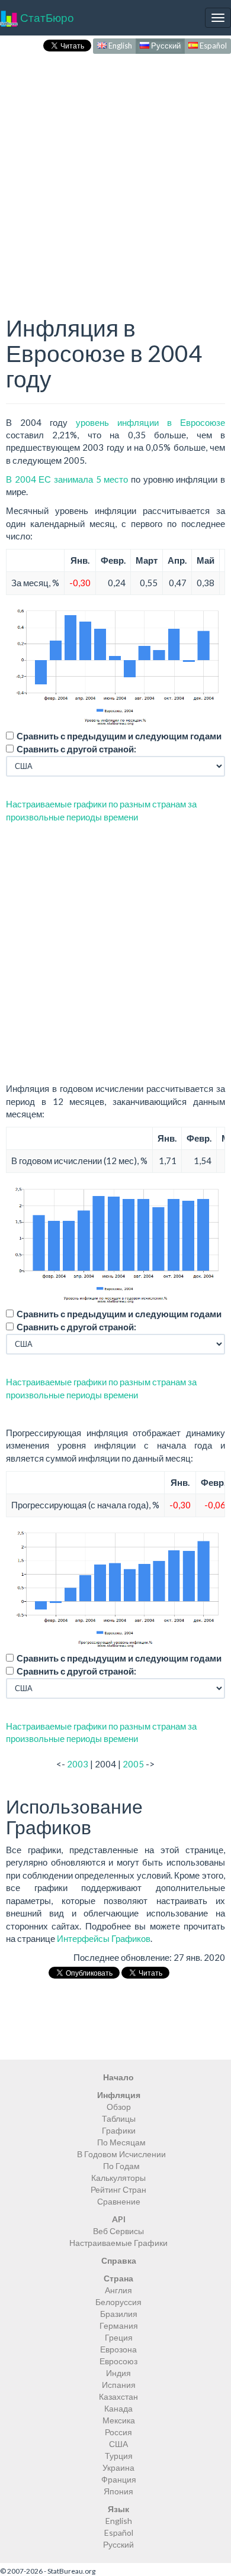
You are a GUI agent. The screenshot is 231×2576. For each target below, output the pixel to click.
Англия (118, 2290)
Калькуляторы (118, 2178)
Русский (165, 46)
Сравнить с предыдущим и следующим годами (119, 736)
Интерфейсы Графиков (104, 1938)
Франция (119, 2479)
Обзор (119, 2107)
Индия (118, 2373)
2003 (78, 1764)
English (119, 46)
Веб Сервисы (118, 2231)
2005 (133, 1764)
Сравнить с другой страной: (76, 749)
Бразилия (119, 2314)
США (118, 2444)
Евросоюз (118, 2361)
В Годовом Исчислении (121, 2154)
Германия (119, 2325)
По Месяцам (121, 2142)
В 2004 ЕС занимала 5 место (67, 479)
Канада (118, 2408)
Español (212, 46)
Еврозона (118, 2349)
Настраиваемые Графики (118, 2243)
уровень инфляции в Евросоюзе (150, 422)
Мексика (119, 2420)
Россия (118, 2432)
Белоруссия (118, 2302)
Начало (118, 2077)
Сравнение (119, 2201)
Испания (119, 2385)
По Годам (121, 2166)
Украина (118, 2467)
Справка (119, 2260)
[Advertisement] (115, 172)
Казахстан (118, 2396)
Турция (119, 2456)
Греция (119, 2337)
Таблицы (119, 2118)
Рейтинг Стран (118, 2189)
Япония (118, 2491)
